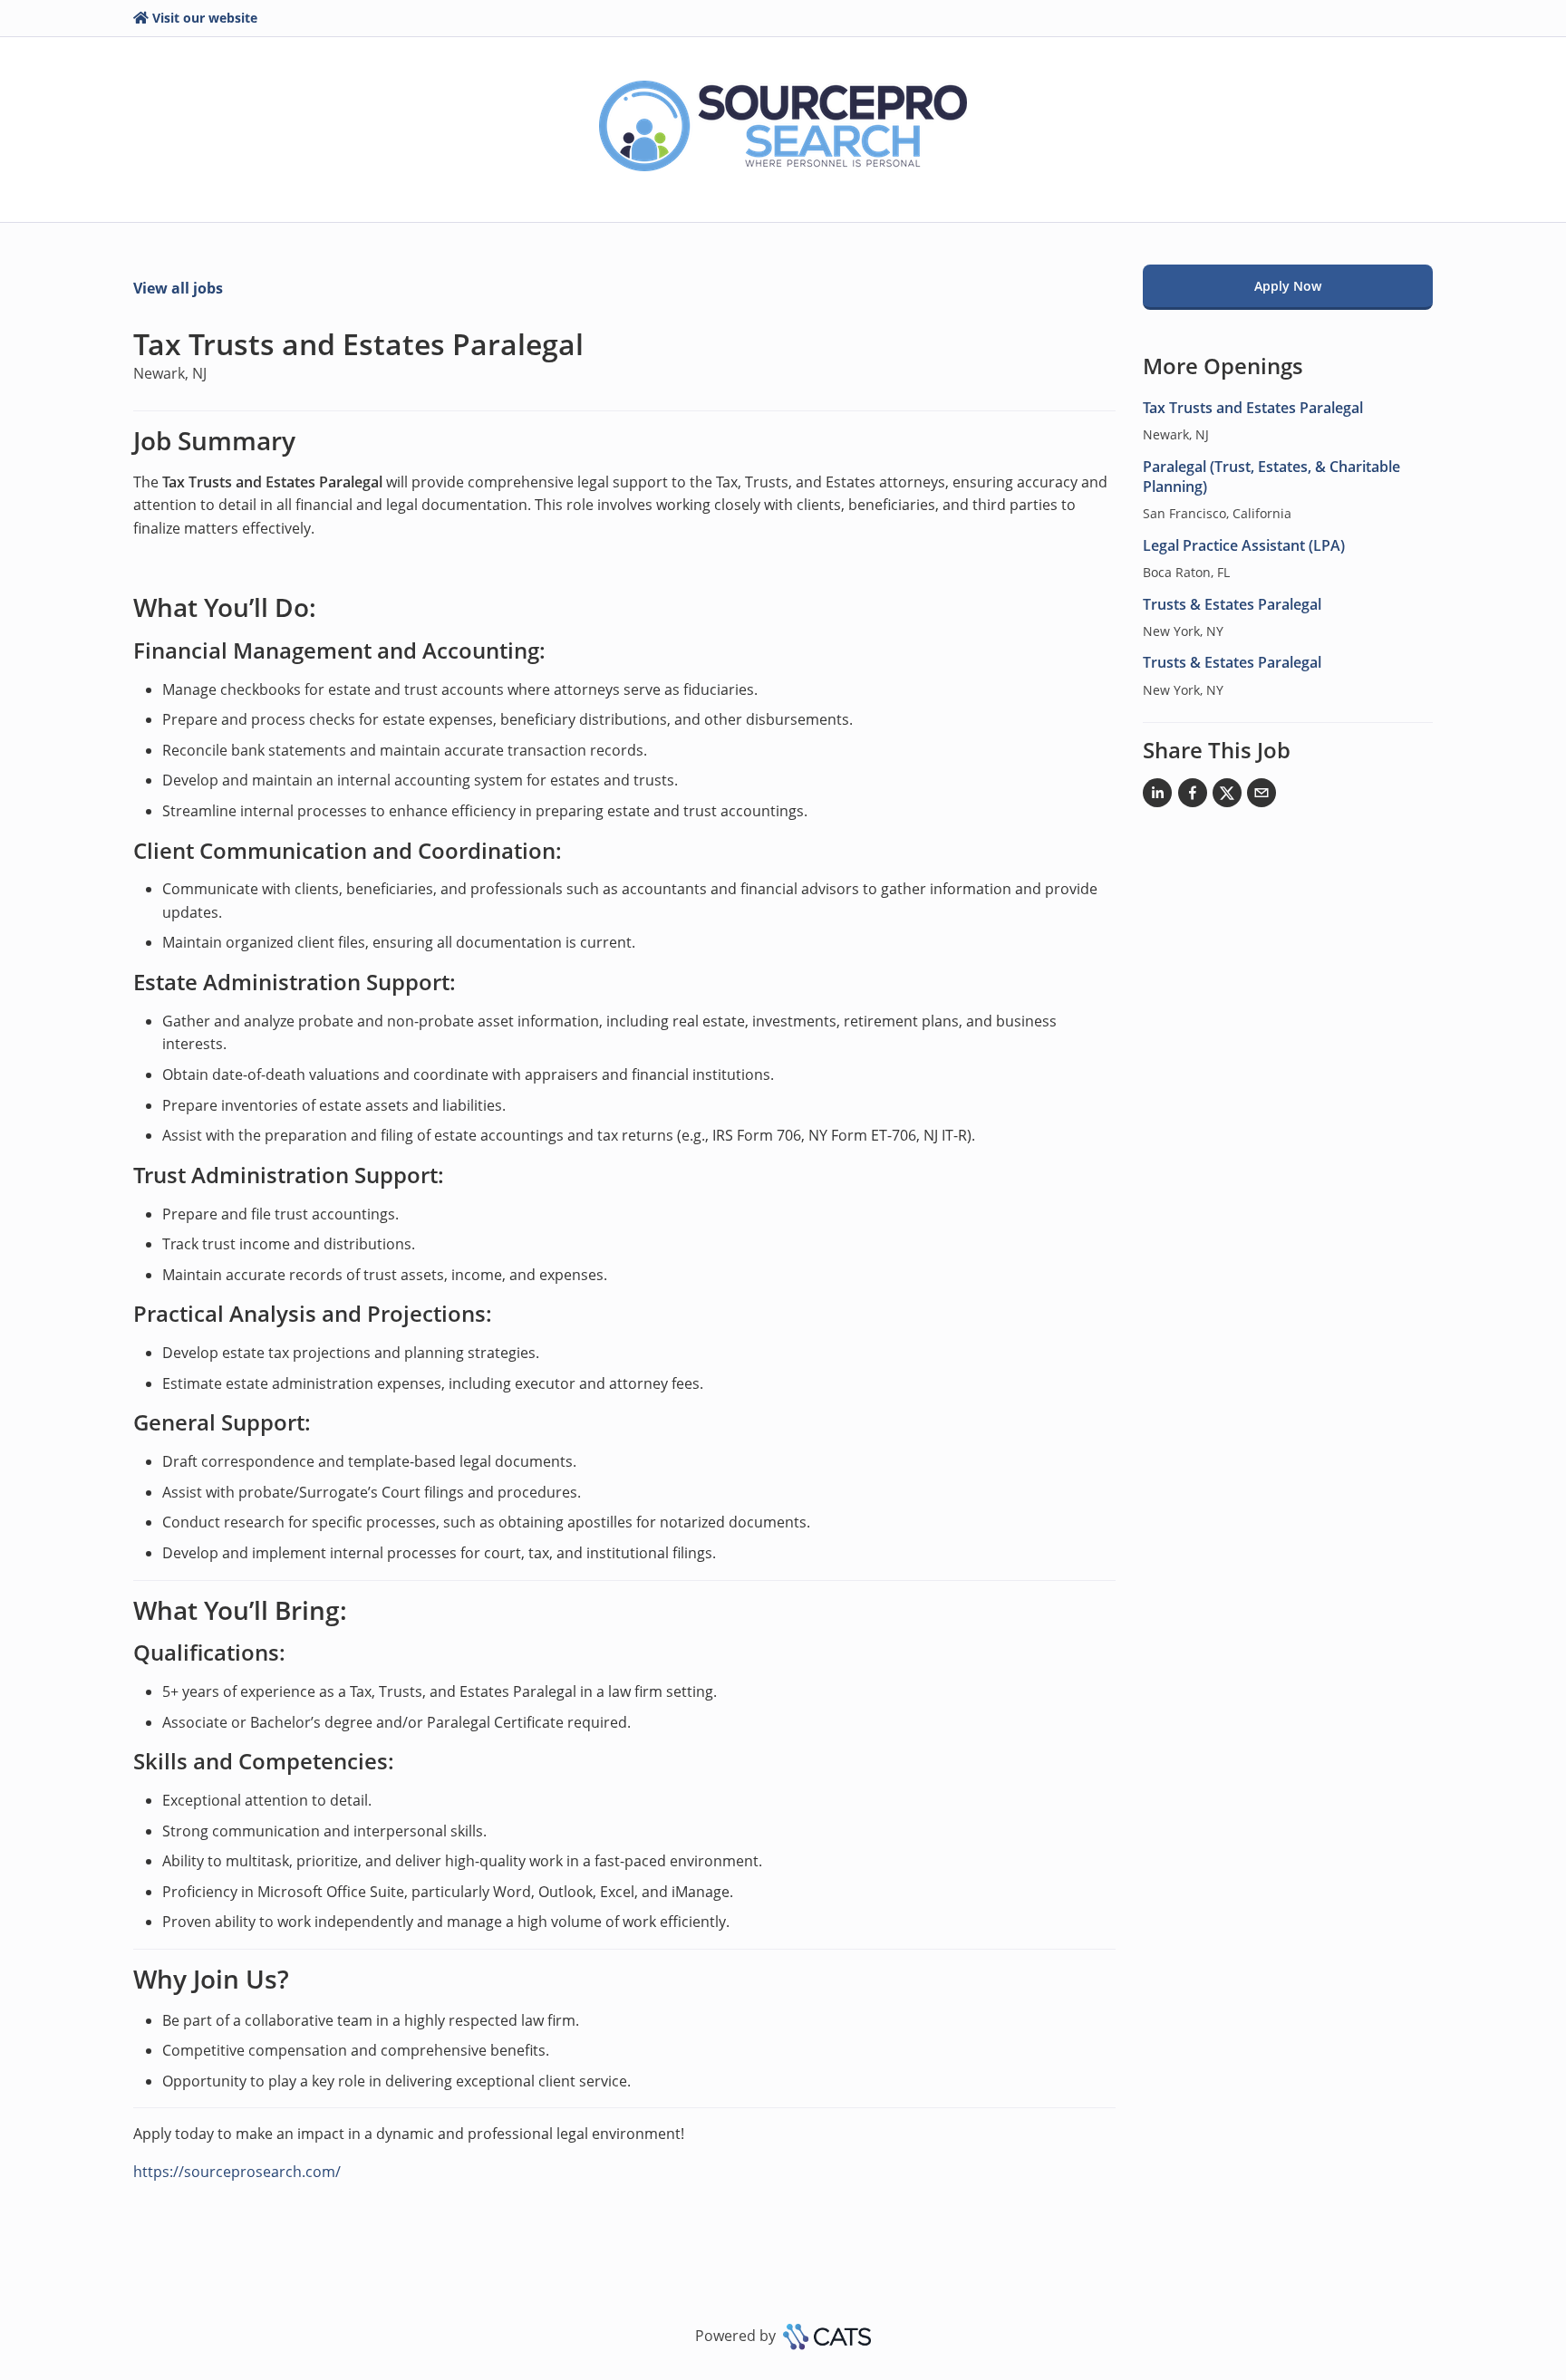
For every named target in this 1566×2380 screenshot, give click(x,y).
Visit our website (205, 18)
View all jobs (178, 288)
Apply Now (1288, 286)
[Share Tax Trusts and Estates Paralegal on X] (1227, 796)
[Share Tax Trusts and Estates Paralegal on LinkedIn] (1157, 796)
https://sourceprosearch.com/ (237, 2172)
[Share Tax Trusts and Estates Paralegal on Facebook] (1193, 796)
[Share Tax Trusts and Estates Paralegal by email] (1261, 796)
